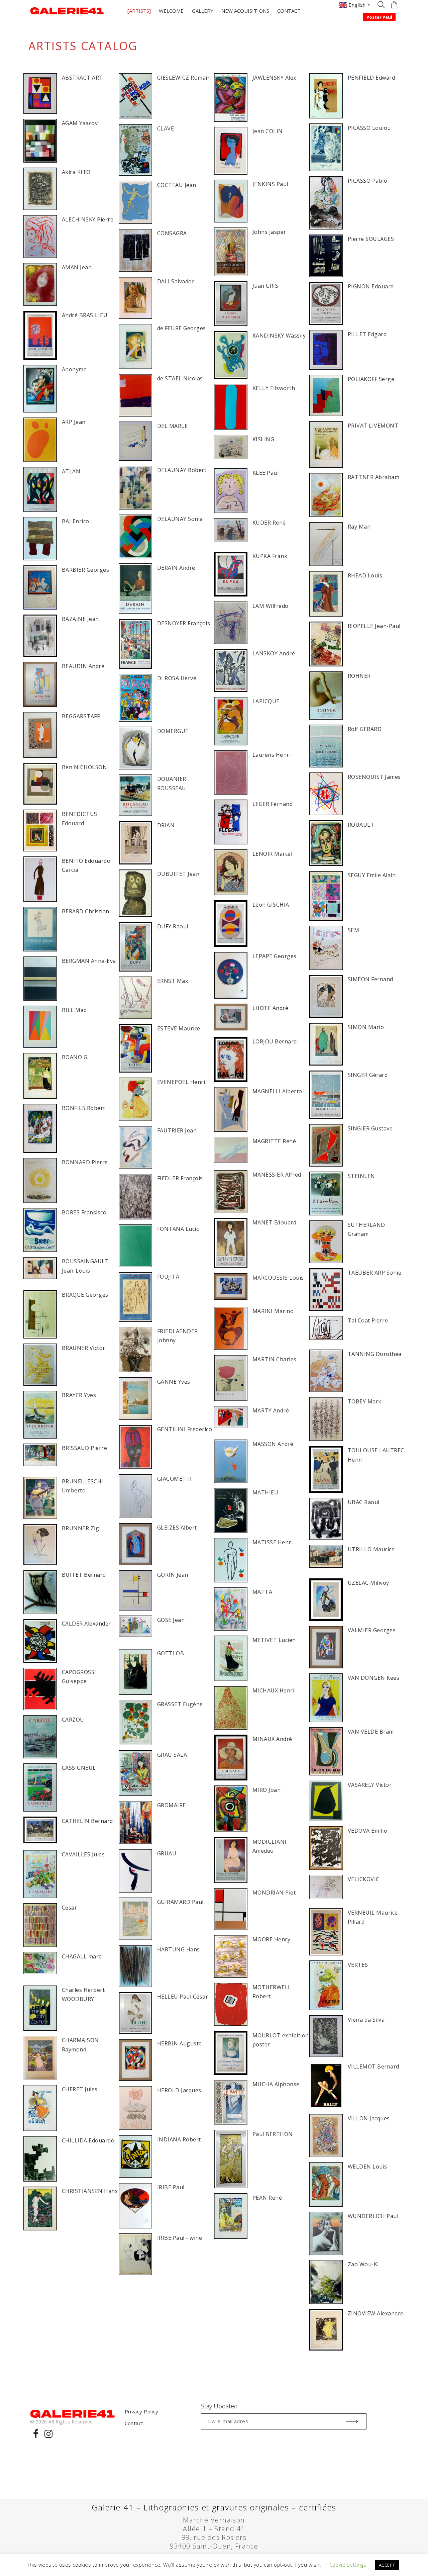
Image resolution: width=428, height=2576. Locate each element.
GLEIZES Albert (177, 1528)
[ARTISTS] (139, 11)
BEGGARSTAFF (81, 716)
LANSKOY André (274, 653)
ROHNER (359, 676)
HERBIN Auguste (180, 2043)
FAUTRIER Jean (177, 1130)
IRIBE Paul (171, 2187)
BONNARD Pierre (85, 1162)
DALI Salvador (176, 281)
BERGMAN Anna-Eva (89, 961)
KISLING (263, 439)
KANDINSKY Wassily (279, 336)
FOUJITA (168, 1277)
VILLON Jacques (369, 2118)
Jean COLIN (268, 131)
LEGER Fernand (273, 804)
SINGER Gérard (368, 1075)
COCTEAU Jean (177, 185)
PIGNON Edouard (371, 286)
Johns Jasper (269, 232)
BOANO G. (75, 1057)
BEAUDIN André (83, 666)
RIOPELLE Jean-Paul (374, 626)
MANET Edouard (274, 1222)
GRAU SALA (172, 1755)
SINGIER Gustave (370, 1128)
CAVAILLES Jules (83, 1854)
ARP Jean (74, 422)
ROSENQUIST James (374, 777)
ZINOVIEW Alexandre (376, 2313)
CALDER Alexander (86, 1624)
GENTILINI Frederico (185, 1429)
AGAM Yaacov (80, 123)
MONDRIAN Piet (274, 1893)
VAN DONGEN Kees (373, 1678)
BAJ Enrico (76, 521)
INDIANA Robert (179, 2139)
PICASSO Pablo (367, 181)
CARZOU (73, 1720)
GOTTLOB (171, 1653)
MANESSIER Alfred (277, 1175)
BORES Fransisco (84, 1212)
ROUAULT (361, 825)
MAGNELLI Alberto (277, 1091)
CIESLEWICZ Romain (184, 78)
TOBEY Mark (365, 1401)
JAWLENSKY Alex (274, 78)
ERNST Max (173, 981)
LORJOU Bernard (275, 1041)
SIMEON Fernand (370, 979)
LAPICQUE (266, 701)
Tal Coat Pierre (368, 1320)
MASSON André (273, 1444)
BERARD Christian (86, 911)
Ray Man (359, 527)
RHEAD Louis (365, 575)
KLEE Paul (265, 473)
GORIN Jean (173, 1575)
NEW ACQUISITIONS (245, 11)
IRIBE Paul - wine (180, 2238)
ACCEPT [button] (387, 2565)
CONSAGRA (172, 233)
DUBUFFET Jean (178, 874)
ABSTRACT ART (82, 78)
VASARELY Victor (370, 1785)
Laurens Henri (272, 755)
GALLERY (203, 11)
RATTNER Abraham (373, 477)
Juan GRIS (265, 286)
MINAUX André (272, 1739)
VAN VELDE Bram (371, 1732)
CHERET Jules (80, 2089)
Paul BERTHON (273, 2134)
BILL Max (74, 1010)
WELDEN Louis (367, 2167)
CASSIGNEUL (79, 1768)
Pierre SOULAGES (371, 239)
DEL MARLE (172, 426)
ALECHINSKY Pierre (88, 219)
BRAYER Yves (79, 1395)
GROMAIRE (172, 1805)
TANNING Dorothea (375, 1354)
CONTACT (289, 11)
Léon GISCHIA (271, 905)
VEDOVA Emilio (367, 1831)
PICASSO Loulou (369, 128)
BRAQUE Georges (85, 1295)
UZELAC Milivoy (368, 1583)
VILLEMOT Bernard (373, 2066)
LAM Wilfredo (271, 606)
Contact (134, 2423)
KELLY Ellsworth (274, 388)
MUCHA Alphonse (276, 2084)
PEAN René (267, 2198)
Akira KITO (76, 172)
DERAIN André (176, 568)
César (69, 1908)
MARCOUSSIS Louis (278, 1278)
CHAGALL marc (82, 1956)
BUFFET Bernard (84, 1575)
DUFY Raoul (173, 926)
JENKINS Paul (270, 184)
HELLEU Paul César (183, 1997)
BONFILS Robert (84, 1108)
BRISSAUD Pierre (84, 1448)
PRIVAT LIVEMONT (373, 426)
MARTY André (271, 1410)
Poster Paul (379, 17)
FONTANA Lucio (178, 1229)
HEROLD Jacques (179, 2090)
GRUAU (167, 1853)
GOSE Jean (171, 1620)
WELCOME (171, 11)
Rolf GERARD (365, 729)
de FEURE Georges (182, 328)
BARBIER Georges (85, 570)
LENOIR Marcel (272, 854)
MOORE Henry (271, 1939)
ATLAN (71, 471)
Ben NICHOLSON (84, 767)
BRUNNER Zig (80, 1528)
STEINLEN (361, 1176)
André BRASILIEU (85, 315)
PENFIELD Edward (371, 78)
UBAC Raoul (364, 1502)
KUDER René (269, 523)
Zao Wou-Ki (363, 2264)
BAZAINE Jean (80, 619)
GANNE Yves (174, 1382)
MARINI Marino (273, 1311)
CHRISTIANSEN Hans (90, 2191)
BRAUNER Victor (84, 1348)
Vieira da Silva (366, 2020)
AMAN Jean (77, 267)
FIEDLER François (180, 1178)
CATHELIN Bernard (87, 1821)
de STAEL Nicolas (180, 378)
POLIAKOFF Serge (371, 379)
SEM (353, 930)
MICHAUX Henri (273, 1690)
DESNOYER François (184, 623)
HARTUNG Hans (179, 1949)
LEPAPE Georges (275, 956)
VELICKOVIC (364, 1879)
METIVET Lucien (274, 1640)
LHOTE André (270, 1008)
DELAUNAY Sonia (180, 519)
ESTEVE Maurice (179, 1028)
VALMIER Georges (372, 1630)
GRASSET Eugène (180, 1704)
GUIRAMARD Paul (180, 1902)
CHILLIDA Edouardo (88, 2140)
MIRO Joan (266, 1790)
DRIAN (166, 825)
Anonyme (74, 369)
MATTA (262, 1592)
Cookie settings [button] (348, 2565)
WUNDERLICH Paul (373, 2216)
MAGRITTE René (274, 1141)
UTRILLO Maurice (371, 1549)
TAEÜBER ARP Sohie (374, 1273)
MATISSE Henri (273, 1542)
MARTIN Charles (275, 1359)
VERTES (358, 1965)
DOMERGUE (173, 731)
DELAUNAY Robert (182, 470)
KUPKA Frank (270, 556)
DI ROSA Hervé (177, 678)
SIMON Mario (366, 1027)
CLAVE (166, 128)
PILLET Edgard (367, 334)
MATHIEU (265, 1492)
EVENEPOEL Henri (181, 1082)
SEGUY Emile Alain (372, 875)
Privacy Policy (142, 2411)
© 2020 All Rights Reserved (61, 2422)
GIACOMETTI (175, 1479)
